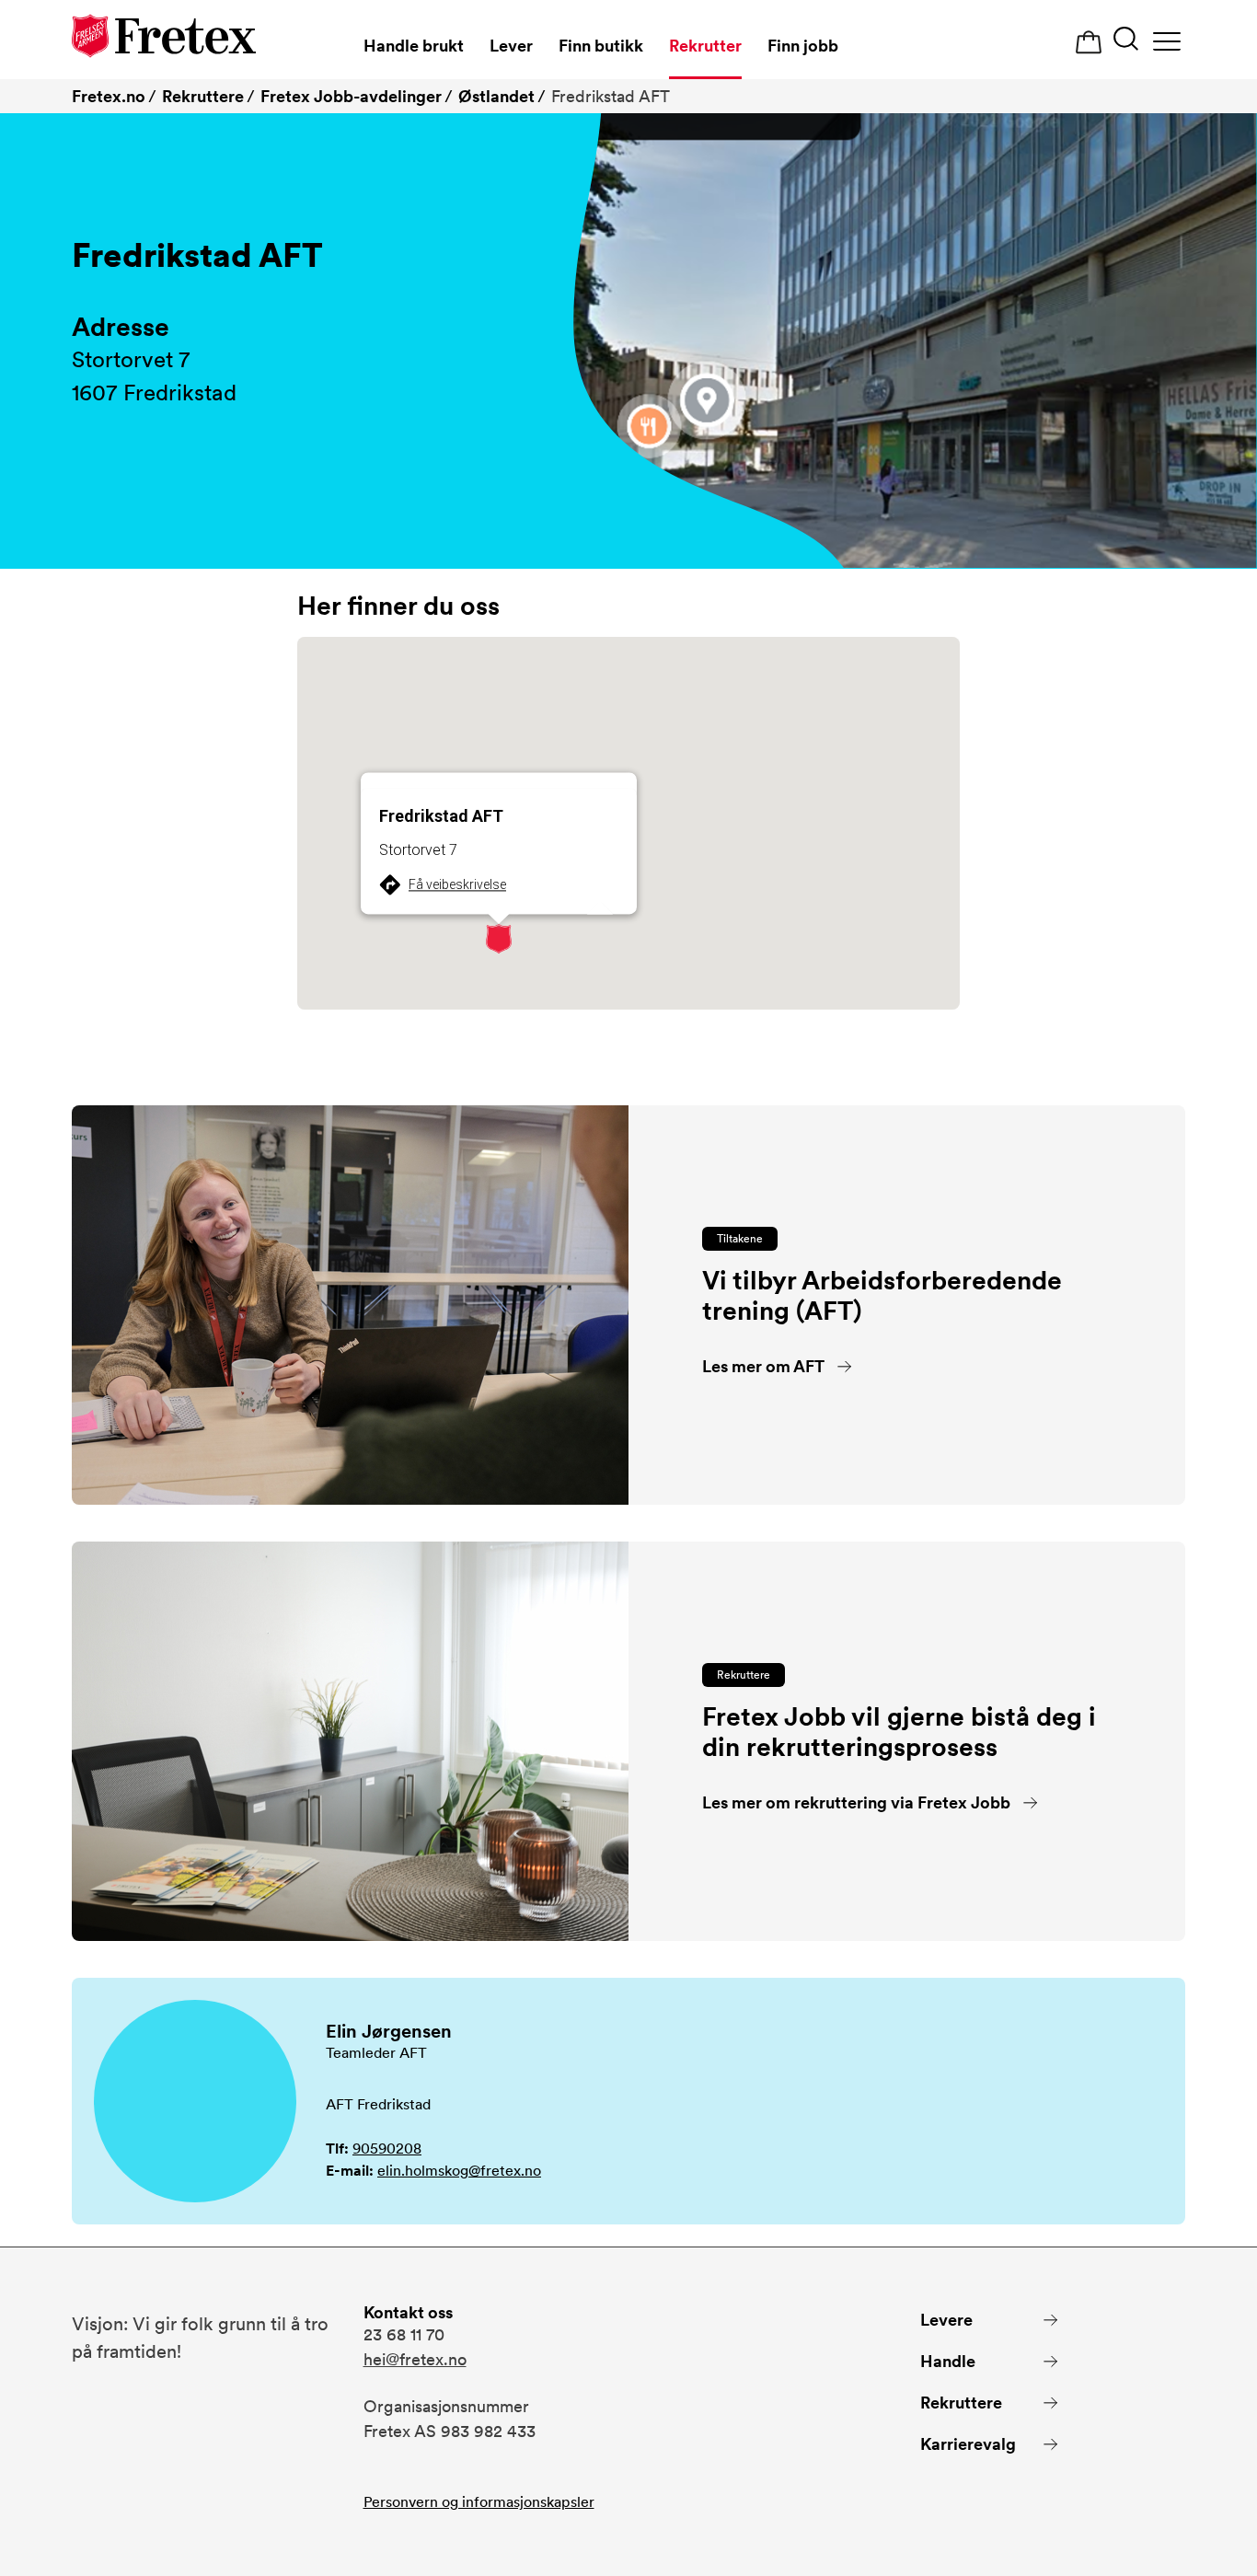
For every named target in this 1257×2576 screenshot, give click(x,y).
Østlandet (496, 96)
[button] (499, 939)
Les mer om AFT (763, 1366)
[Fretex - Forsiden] (164, 39)
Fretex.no (109, 96)
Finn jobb (803, 46)
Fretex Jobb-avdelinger (351, 96)
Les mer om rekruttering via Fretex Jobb (856, 1802)
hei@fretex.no (415, 2359)
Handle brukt (414, 46)
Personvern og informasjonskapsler (479, 2502)
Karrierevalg (968, 2444)
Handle (948, 2361)
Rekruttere (203, 96)
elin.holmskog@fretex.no (459, 2171)
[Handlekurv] (1089, 43)
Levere (946, 2320)
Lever (511, 46)
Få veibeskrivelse (457, 884)
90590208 (387, 2149)
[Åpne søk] (1126, 41)
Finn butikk (601, 46)
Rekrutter (705, 46)
